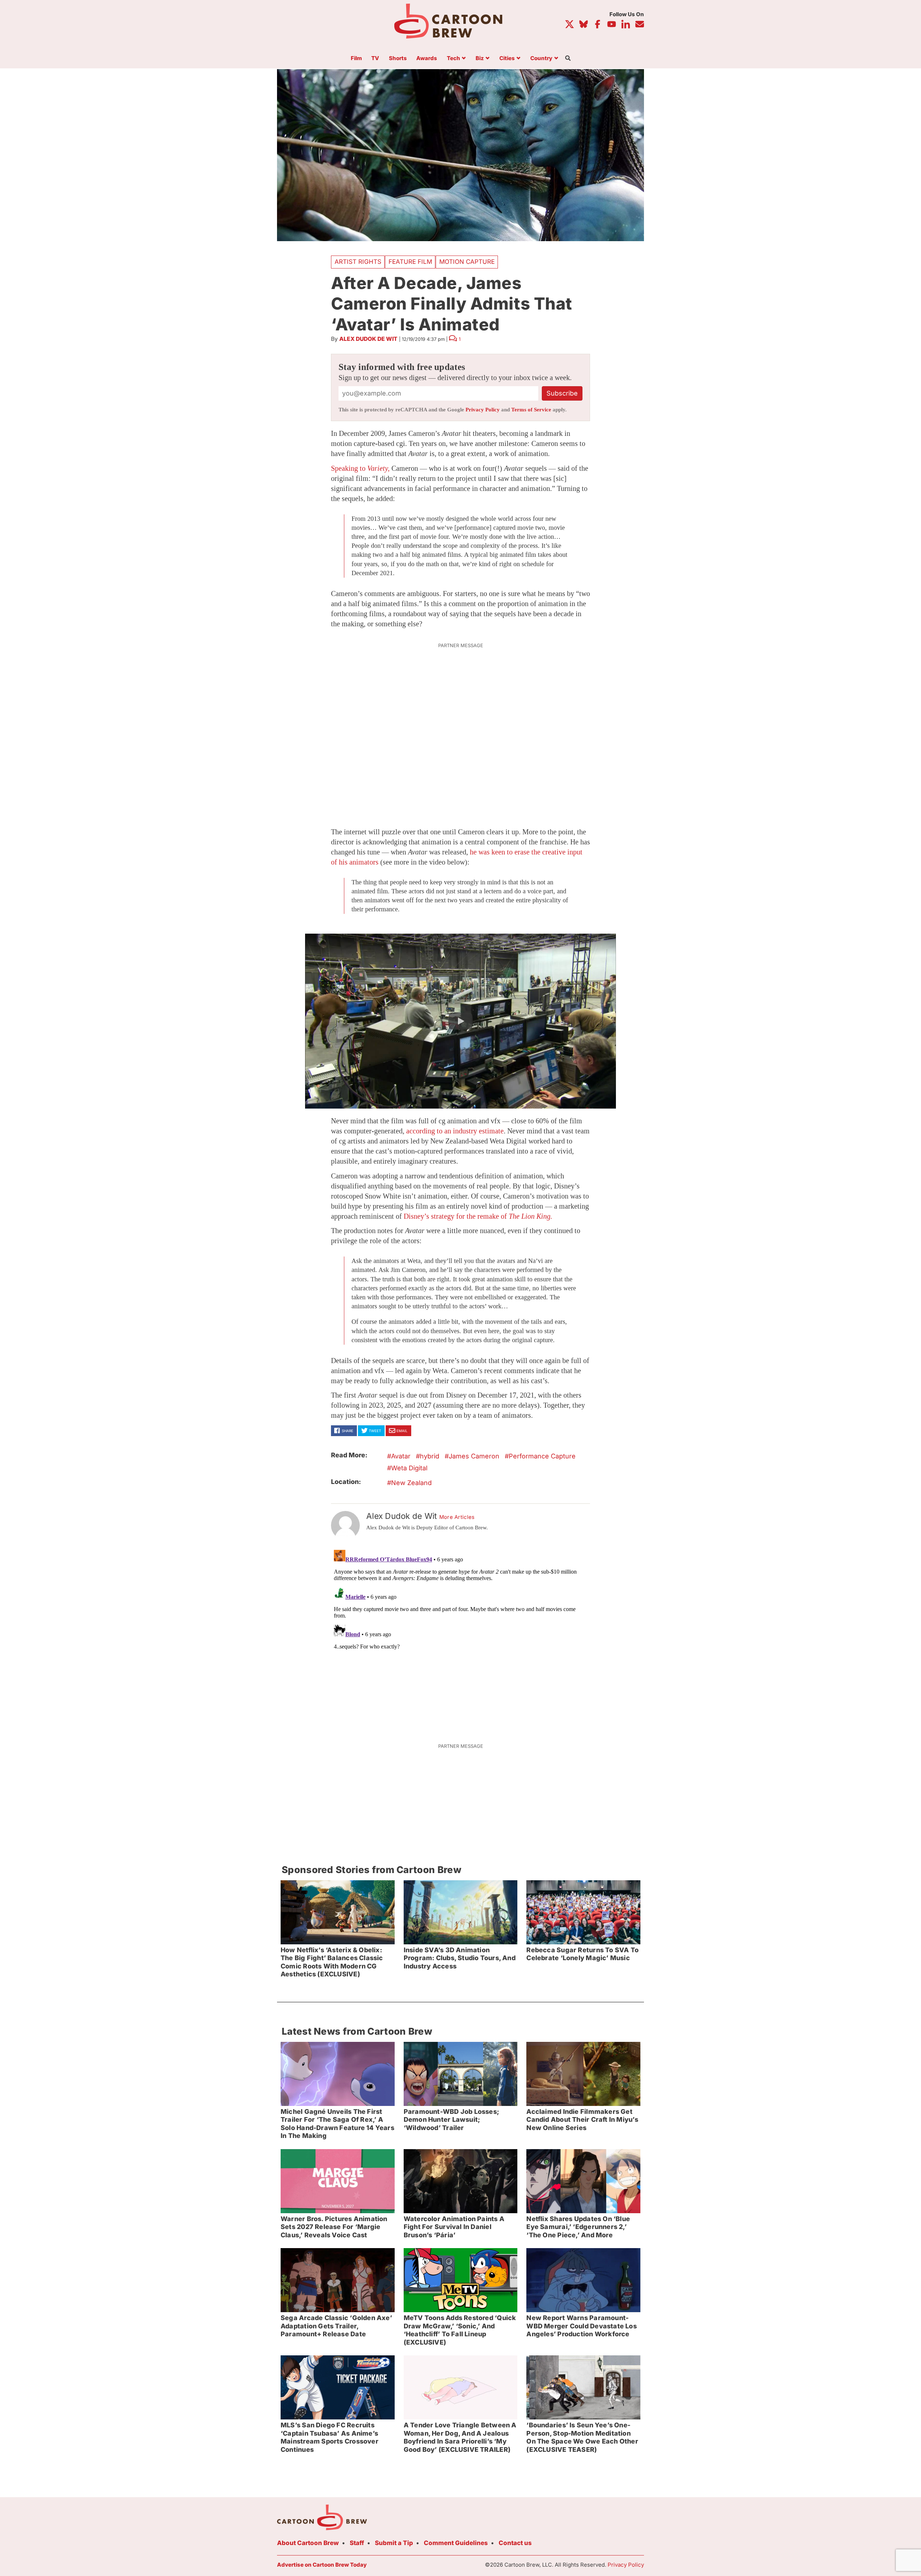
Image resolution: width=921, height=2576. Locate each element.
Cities (507, 58)
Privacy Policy (483, 410)
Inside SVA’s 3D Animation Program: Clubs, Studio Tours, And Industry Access (460, 1958)
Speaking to (360, 468)
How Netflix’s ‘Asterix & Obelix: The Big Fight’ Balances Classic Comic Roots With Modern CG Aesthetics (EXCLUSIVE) (332, 1962)
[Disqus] (460, 1637)
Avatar (401, 1456)
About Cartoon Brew (308, 2543)
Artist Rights (358, 262)
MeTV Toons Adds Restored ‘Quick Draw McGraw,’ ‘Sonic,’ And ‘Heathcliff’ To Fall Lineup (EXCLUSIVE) (460, 2330)
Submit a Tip (394, 2543)
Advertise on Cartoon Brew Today (322, 2565)
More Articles (457, 1517)
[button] (460, 1021)
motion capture (467, 262)
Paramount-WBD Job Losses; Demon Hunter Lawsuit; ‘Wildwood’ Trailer (451, 2120)
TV (375, 58)
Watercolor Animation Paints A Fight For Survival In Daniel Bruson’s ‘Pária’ (454, 2227)
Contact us (515, 2543)
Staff (357, 2543)
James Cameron (474, 1456)
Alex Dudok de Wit (368, 339)
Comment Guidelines (456, 2543)
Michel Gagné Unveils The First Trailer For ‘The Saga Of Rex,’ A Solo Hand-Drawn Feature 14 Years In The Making (337, 2124)
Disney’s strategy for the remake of (478, 1216)
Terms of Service (531, 410)
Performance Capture (542, 1456)
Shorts (398, 58)
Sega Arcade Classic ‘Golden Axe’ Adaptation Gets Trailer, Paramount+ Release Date (336, 2326)
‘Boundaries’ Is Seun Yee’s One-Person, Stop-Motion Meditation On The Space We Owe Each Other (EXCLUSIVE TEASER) (582, 2437)
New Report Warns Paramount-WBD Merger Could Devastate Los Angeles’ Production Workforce (581, 2326)
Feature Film (410, 262)
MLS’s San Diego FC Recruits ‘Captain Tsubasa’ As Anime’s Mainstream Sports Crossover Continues (330, 2437)
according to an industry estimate (455, 1131)
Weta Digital (409, 1468)
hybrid (430, 1456)
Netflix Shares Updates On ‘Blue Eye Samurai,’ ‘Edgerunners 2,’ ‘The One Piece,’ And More (578, 2227)
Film (356, 58)
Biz (480, 58)
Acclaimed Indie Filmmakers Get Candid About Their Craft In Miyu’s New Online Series (582, 2120)
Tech (453, 58)
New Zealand (411, 1483)
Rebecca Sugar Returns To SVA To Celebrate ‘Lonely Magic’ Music (582, 1954)
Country (541, 58)
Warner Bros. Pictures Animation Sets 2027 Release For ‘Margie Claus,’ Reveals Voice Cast (334, 2227)
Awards (427, 58)
